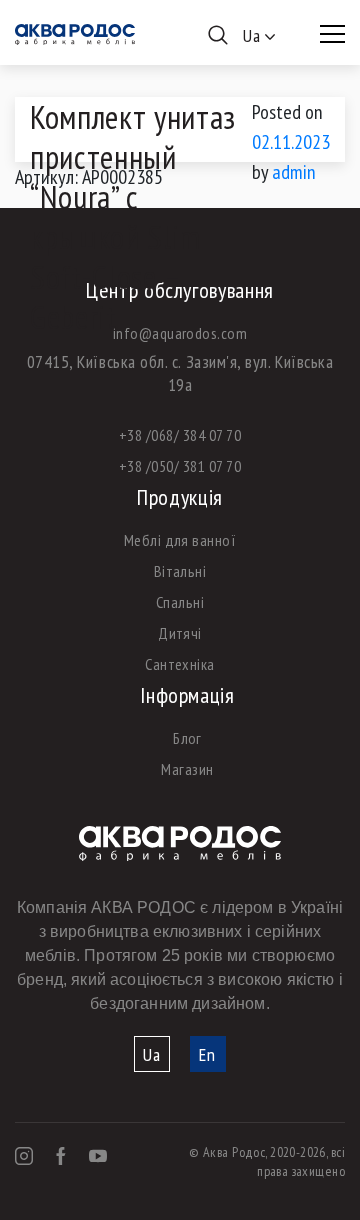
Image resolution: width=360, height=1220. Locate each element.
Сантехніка (180, 664)
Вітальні (180, 571)
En (207, 1054)
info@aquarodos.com (180, 333)
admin (294, 172)
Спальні (180, 602)
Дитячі (180, 633)
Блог (187, 738)
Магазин (187, 769)
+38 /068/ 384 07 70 (180, 435)
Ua (152, 1054)
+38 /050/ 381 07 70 (180, 466)
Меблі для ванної (180, 540)
